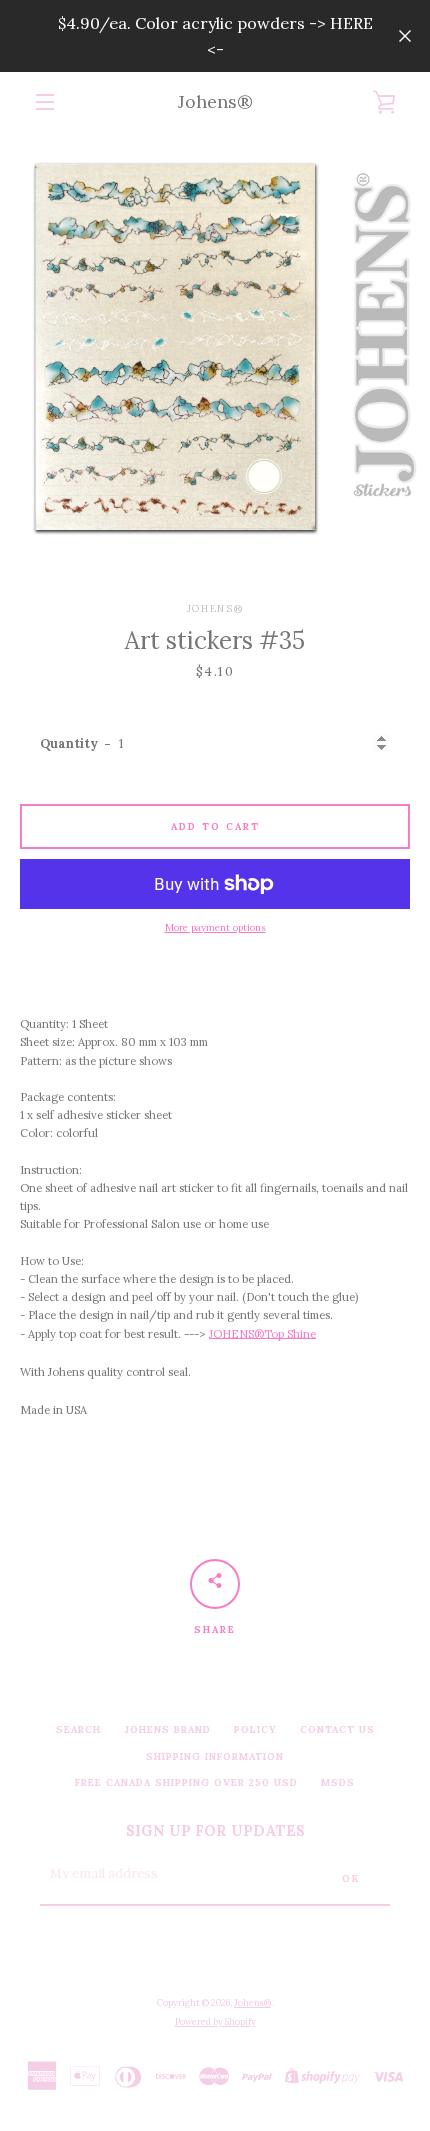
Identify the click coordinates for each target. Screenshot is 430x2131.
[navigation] (45, 102)
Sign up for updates (215, 1831)
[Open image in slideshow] (215, 347)
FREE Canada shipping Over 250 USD (186, 1782)
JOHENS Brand (167, 1729)
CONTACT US (337, 1729)
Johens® (215, 101)
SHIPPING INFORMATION (215, 1756)
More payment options (215, 927)
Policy (255, 1729)
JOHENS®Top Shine (262, 1334)
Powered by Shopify (215, 2021)
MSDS (338, 1782)
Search (78, 1729)
